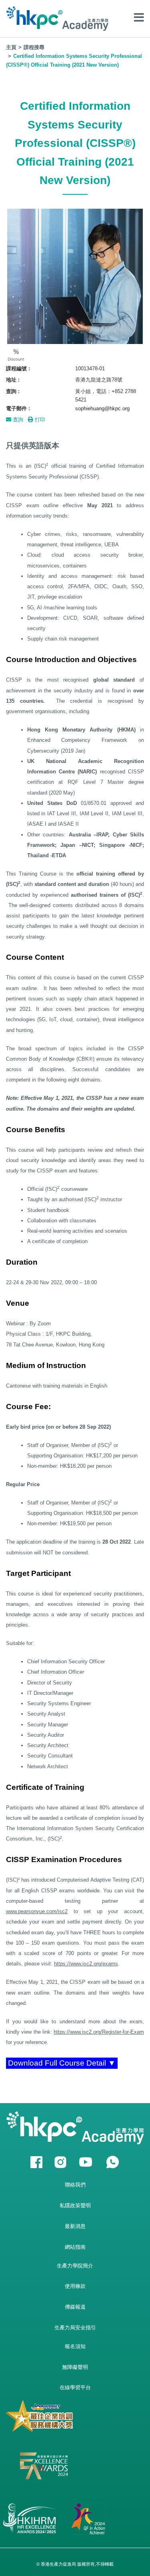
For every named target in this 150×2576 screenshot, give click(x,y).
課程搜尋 (34, 47)
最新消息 (75, 2226)
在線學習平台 (75, 2387)
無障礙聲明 (75, 2367)
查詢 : (13, 391)
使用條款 (75, 2286)
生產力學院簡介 (75, 2266)
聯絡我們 (75, 2185)
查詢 (17, 420)
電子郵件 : (18, 408)
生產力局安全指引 (75, 2328)
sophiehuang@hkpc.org (102, 408)
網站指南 (75, 2247)
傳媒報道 (75, 2307)
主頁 (11, 47)
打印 (39, 420)
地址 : (13, 380)
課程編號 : (18, 369)
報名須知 (75, 2346)
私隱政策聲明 (75, 2205)
